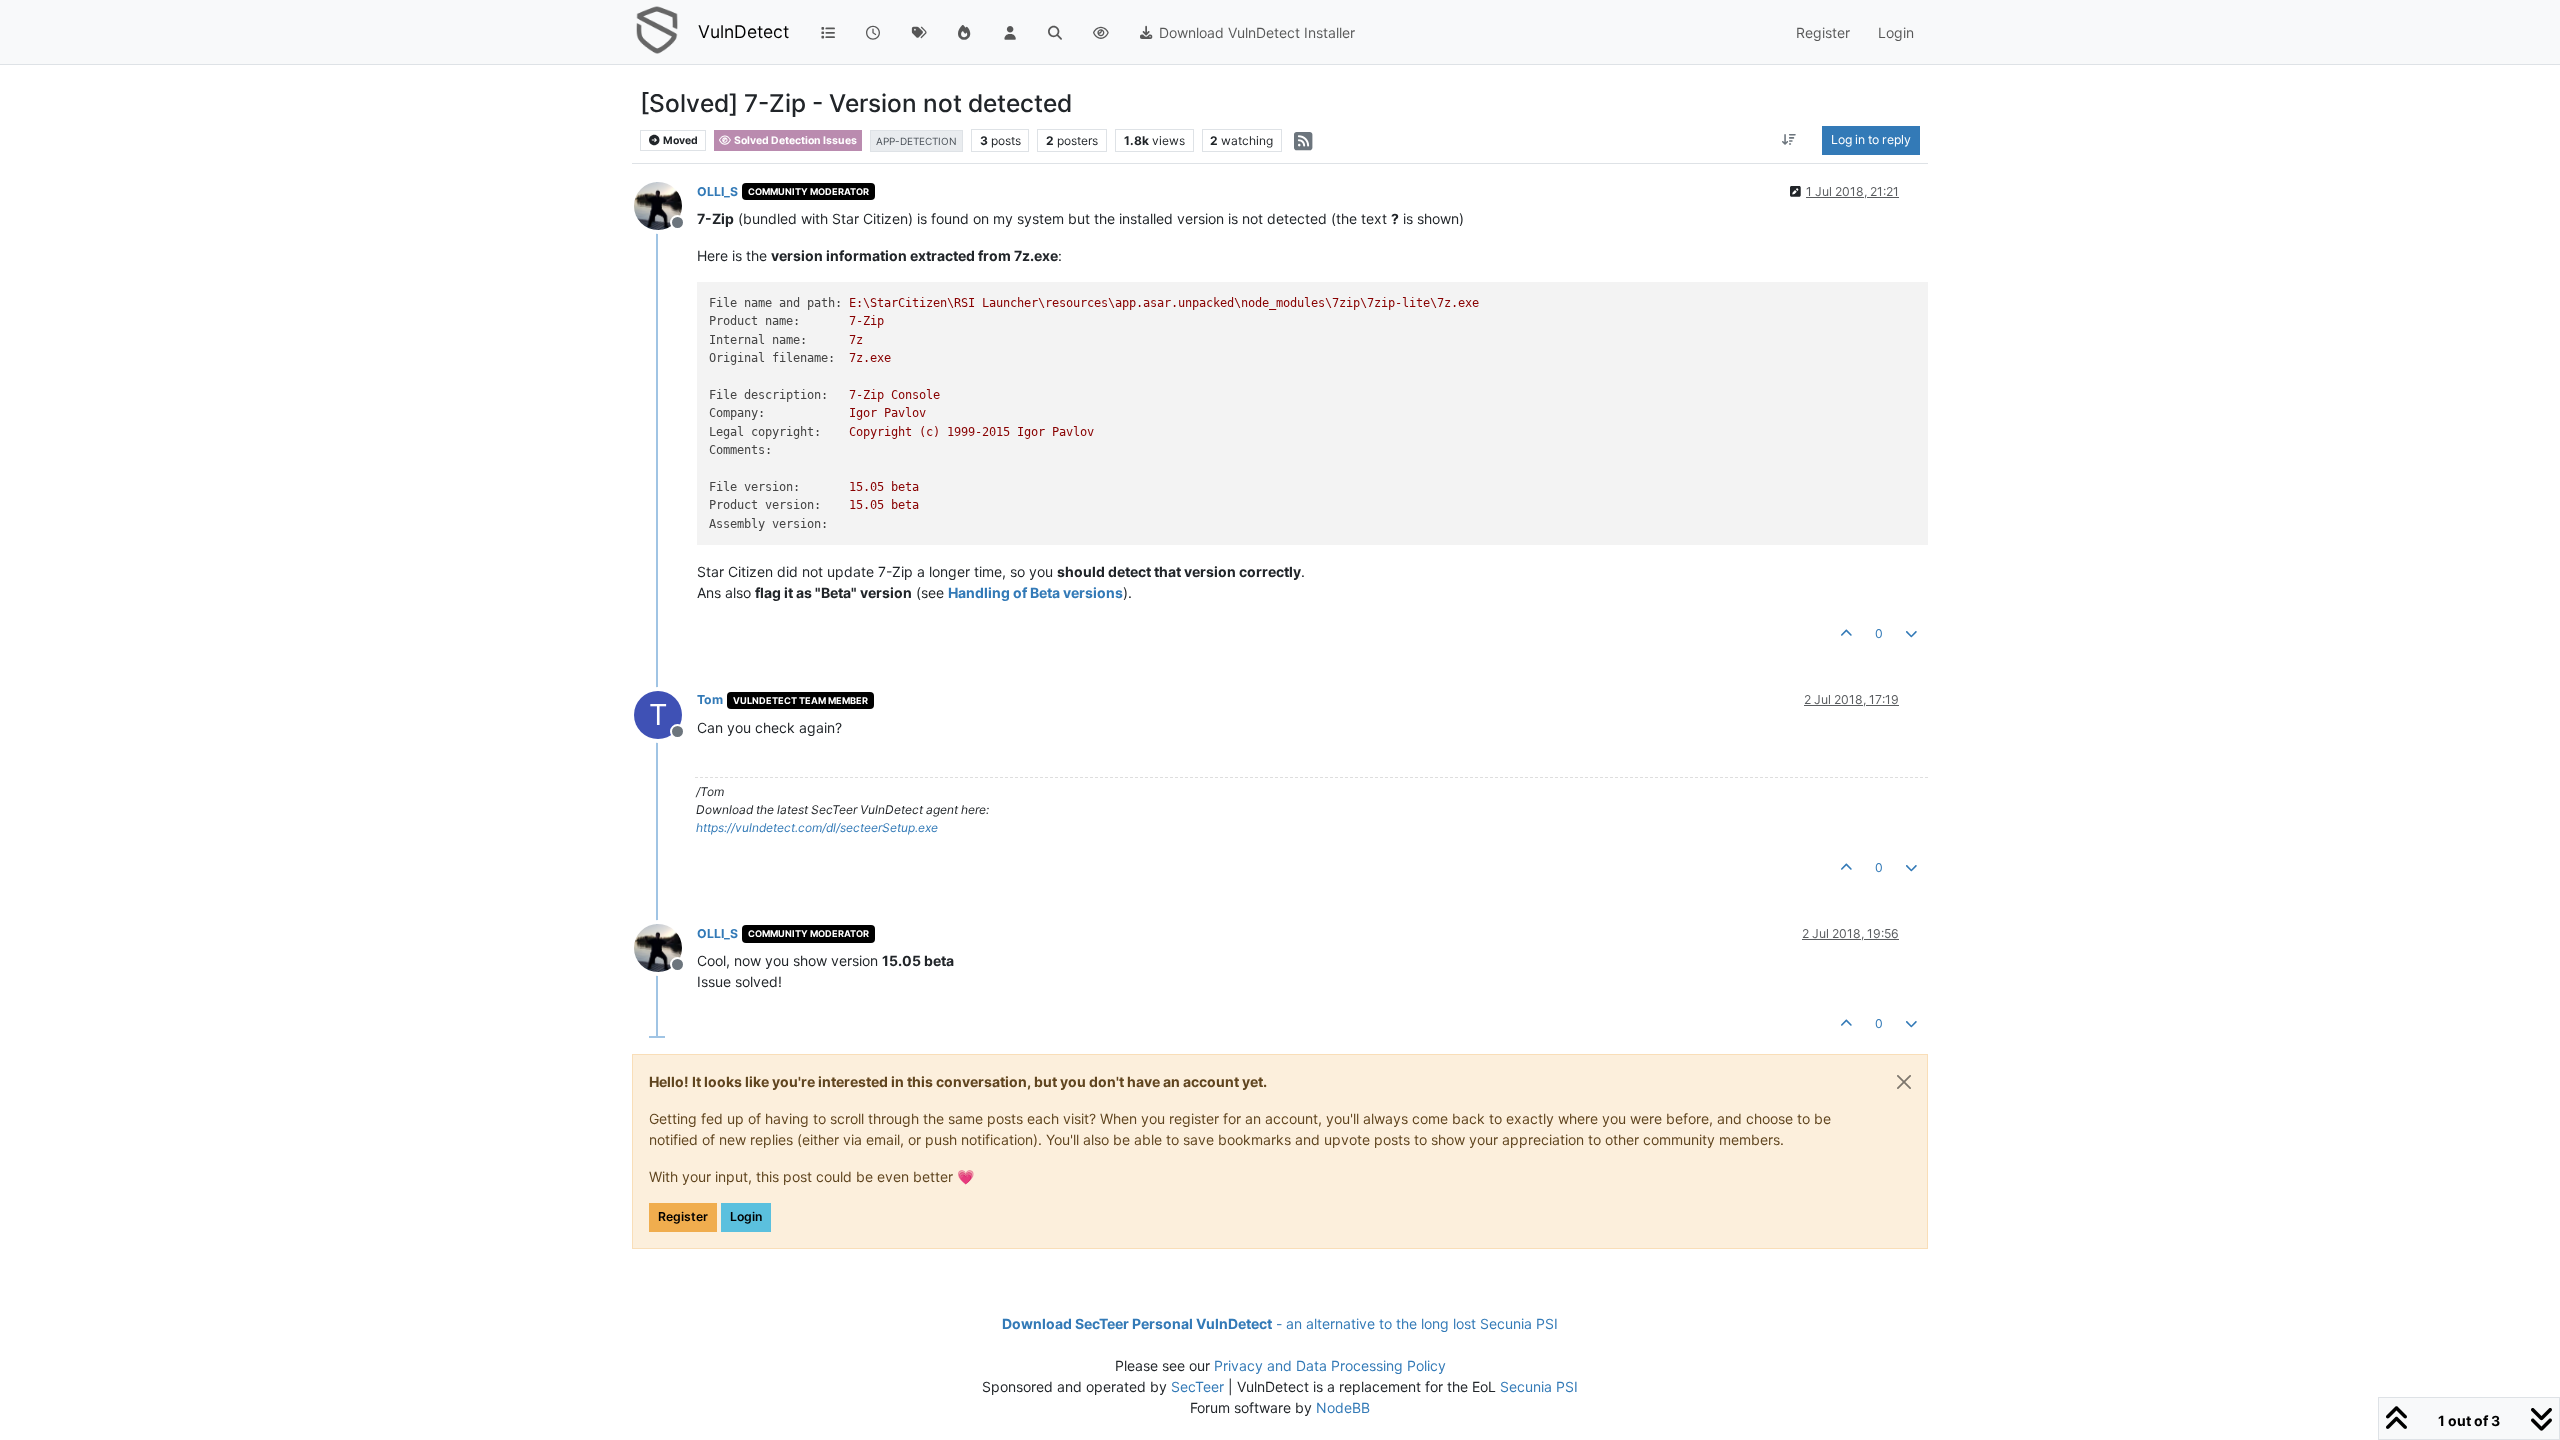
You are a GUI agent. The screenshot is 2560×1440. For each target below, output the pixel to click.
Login (746, 1216)
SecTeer (1197, 1386)
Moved (679, 140)
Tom (710, 699)
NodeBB (1343, 1407)
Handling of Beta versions (1035, 592)
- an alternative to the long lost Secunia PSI (1280, 1323)
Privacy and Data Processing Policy (1330, 1365)
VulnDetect (743, 31)
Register (683, 1216)
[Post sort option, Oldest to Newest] (1789, 140)
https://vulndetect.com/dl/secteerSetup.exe (817, 827)
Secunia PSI (1539, 1386)
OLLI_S (717, 191)
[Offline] (665, 204)
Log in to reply (1871, 139)
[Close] (1904, 1082)
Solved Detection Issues (794, 140)
